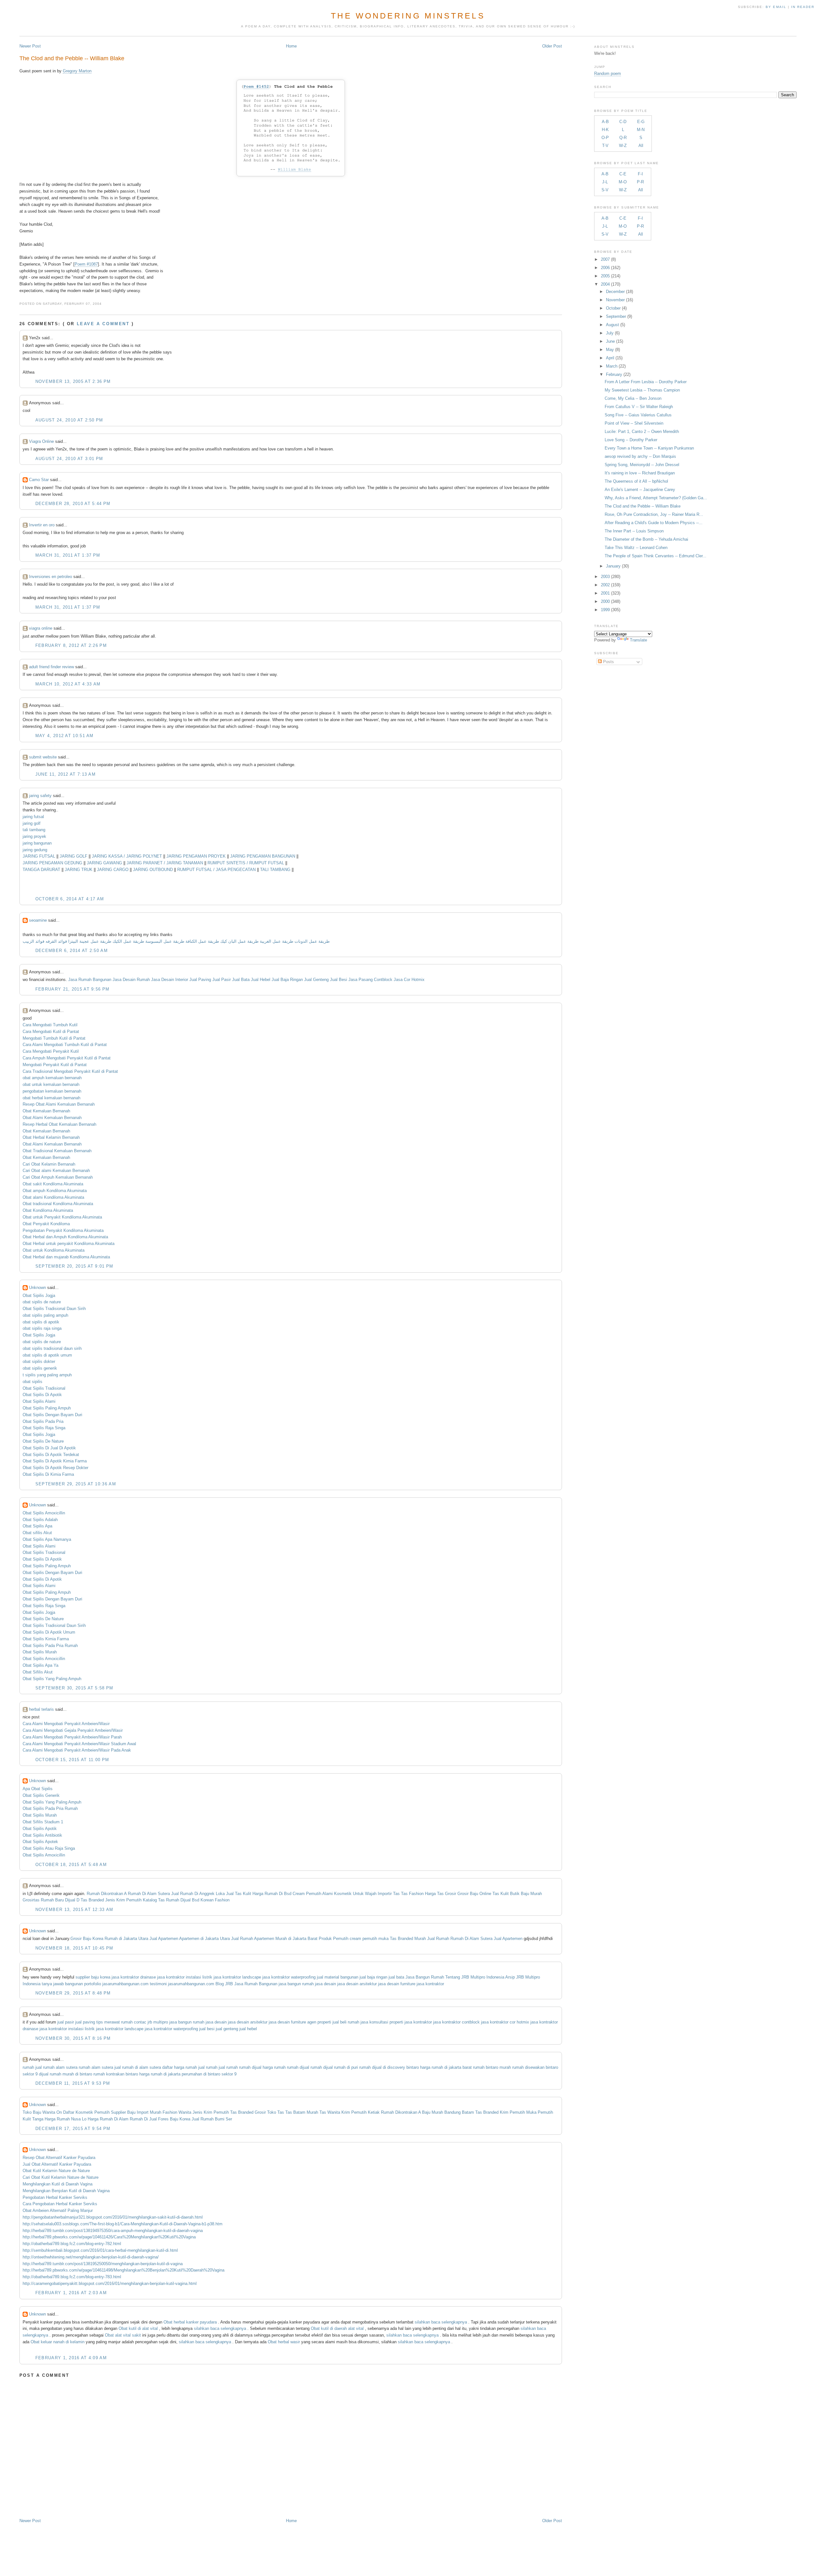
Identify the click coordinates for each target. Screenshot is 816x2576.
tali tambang (34, 830)
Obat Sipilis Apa (37, 1526)
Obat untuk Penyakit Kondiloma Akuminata (62, 1217)
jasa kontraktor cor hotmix (505, 2022)
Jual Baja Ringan (287, 980)
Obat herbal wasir (284, 2342)
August (612, 325)
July (610, 333)
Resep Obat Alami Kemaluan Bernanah (59, 1104)
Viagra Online (41, 441)
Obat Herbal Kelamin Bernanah (51, 1137)
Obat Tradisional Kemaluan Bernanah (57, 1151)
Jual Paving (200, 980)
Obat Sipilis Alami (39, 1401)
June (610, 341)
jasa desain (325, 1984)
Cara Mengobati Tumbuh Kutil (50, 1025)
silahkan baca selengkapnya (441, 2322)
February (614, 374)
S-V (605, 190)
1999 (605, 610)
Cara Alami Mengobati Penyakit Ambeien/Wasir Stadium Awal (79, 1744)
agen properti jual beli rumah (333, 2022)
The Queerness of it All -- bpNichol (636, 481)
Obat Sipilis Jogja (39, 1295)
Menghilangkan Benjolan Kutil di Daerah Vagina (66, 2191)
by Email (776, 7)
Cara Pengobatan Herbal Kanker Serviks (60, 2204)
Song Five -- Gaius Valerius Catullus (638, 415)
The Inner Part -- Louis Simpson (634, 531)
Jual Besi (339, 980)
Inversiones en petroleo (51, 577)
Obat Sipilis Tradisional (44, 1388)
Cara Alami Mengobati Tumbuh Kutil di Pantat (65, 1045)
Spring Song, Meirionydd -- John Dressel (642, 465)
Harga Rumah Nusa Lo (66, 2119)
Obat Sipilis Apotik (40, 1829)
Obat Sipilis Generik (41, 1795)
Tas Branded (92, 1900)
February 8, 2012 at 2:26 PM (71, 645)
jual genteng (227, 2029)
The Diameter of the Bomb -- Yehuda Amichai (646, 539)
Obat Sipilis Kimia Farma (46, 1639)
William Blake (295, 169)
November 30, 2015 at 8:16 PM (73, 2038)
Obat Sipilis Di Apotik (42, 1395)
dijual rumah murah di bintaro (66, 2074)
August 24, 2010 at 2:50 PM (69, 420)
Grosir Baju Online (474, 1894)
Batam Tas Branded (480, 2112)
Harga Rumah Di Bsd (272, 1894)
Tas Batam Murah (302, 2112)
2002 (605, 585)
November (615, 300)
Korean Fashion (215, 1900)
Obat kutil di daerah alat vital (338, 2328)
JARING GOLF (73, 856)
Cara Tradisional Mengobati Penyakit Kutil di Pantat (70, 1071)
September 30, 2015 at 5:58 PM (74, 1688)
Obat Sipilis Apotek (40, 1842)
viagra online (41, 628)
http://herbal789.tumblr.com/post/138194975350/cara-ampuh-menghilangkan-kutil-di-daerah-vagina (113, 2231)
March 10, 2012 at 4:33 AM (68, 684)
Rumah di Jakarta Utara (126, 1939)
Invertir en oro (42, 525)
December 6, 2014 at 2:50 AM (72, 951)
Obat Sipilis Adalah (40, 1520)
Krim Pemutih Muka (518, 2112)
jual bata (396, 1977)
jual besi (207, 2029)
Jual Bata (241, 980)
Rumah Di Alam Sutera (149, 1894)
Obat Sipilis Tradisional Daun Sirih (54, 1309)
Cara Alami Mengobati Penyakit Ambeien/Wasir (66, 1724)
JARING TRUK (79, 870)
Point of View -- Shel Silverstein (634, 423)
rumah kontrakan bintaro (116, 2074)
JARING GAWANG (104, 863)
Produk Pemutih (334, 1939)
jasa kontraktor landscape (237, 1977)
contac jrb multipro (151, 2022)
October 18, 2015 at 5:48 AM (71, 1865)
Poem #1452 (256, 87)
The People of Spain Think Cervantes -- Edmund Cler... (656, 556)
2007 (605, 259)
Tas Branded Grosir (248, 2112)
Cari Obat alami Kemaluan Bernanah (56, 1171)
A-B (605, 122)
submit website (43, 757)
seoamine (38, 920)
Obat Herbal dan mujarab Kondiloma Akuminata (66, 1257)
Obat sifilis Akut (37, 1533)
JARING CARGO (113, 870)
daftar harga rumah (180, 2067)
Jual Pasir (222, 980)
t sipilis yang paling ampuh (47, 1375)
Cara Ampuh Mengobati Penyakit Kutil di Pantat (67, 1058)
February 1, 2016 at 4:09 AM (71, 2358)
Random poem (608, 73)
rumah (28, 2067)
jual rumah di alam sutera (138, 2067)
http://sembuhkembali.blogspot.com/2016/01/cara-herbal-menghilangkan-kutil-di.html (100, 2250)
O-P (605, 138)
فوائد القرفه (56, 941)
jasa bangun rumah (296, 1984)
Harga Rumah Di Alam (108, 2119)
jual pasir (66, 2022)
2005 (605, 276)
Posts (608, 662)
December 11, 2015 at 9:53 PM (73, 2083)
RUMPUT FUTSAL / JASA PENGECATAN (216, 870)
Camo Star (39, 480)
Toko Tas (276, 2112)
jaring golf (32, 823)
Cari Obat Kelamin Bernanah (49, 1164)
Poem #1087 (86, 264)
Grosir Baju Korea (87, 1939)
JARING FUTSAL (39, 856)
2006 (605, 268)
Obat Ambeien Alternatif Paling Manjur (58, 2210)
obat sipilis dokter (39, 1361)
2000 (605, 601)
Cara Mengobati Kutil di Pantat (51, 1032)
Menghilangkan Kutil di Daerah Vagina (58, 2184)
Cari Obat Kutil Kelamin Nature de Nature (61, 2177)
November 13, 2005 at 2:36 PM (73, 381)
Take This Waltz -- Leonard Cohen (636, 548)
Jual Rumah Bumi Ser (212, 2119)
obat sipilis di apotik (41, 1322)
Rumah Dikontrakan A (107, 1894)
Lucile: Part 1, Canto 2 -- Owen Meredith (642, 432)
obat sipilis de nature (42, 1302)
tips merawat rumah (114, 2022)
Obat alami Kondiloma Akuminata (53, 1197)
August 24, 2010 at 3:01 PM (69, 459)
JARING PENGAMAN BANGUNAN (263, 856)
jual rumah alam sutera (56, 2067)
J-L (605, 182)
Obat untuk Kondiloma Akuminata (54, 1250)
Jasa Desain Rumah (131, 980)
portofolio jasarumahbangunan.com (116, 1984)
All (641, 146)
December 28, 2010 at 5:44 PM (73, 504)
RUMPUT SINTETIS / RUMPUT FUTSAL (246, 863)
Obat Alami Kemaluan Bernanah (52, 1118)
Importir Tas (389, 1894)
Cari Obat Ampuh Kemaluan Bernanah (58, 1177)
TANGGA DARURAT (41, 870)
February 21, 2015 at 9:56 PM (72, 989)
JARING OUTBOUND (153, 870)
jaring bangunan (37, 843)
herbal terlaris (41, 1709)
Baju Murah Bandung (441, 2112)
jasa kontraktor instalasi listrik (185, 1977)
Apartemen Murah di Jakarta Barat (286, 1939)
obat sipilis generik (40, 1368)
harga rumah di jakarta (160, 2074)
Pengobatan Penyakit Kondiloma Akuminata (63, 1230)
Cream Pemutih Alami (313, 1894)
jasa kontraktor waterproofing (289, 1977)
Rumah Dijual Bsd (183, 1900)
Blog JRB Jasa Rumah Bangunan (246, 1984)
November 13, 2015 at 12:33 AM (74, 1910)
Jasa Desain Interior (170, 980)
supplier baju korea (93, 1977)
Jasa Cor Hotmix (409, 980)
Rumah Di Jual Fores (149, 2119)
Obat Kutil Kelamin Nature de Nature (56, 2171)
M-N (641, 130)
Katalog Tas (154, 1900)
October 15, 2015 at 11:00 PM (72, 1760)
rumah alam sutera (96, 2067)
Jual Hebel (261, 980)
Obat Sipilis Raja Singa (44, 1428)
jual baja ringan (373, 1977)
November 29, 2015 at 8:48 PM (73, 1993)
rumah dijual (250, 2067)
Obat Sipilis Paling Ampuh (47, 1408)
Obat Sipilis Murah (40, 1652)
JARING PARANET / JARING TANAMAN (165, 863)
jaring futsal (33, 817)
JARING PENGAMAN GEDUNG (52, 863)
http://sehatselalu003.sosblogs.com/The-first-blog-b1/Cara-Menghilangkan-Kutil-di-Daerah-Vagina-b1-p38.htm (123, 2224)
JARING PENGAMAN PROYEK (196, 856)
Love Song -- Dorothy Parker (631, 440)
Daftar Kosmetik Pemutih (86, 2112)
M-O (623, 182)
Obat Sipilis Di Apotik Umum (49, 1632)
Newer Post (30, 46)
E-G (641, 122)
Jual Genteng (316, 980)
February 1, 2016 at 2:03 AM (71, 2293)
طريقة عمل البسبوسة (164, 941)
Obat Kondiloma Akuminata (48, 1210)
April (610, 358)
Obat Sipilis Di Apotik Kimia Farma (55, 1461)
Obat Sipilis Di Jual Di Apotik (49, 1448)
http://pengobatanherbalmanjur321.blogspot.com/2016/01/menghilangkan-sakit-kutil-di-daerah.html (113, 2217)
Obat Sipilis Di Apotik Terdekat (51, 1455)
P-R (640, 182)
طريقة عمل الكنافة (202, 941)
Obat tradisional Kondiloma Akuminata (58, 1204)
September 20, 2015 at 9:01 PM (74, 1266)
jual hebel (248, 2029)
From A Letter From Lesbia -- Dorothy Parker (646, 382)
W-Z (623, 146)
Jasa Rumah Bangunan (90, 980)
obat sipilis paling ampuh (45, 1315)
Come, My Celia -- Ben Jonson (633, 398)
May (610, 350)
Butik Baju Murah (526, 1894)
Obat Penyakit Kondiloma (46, 1224)
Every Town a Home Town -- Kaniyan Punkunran (649, 448)
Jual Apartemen (164, 1939)
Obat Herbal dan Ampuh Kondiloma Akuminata (65, 1237)
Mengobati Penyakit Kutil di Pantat (55, 1065)
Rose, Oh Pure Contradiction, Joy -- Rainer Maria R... (654, 514)
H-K (605, 130)
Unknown (37, 1288)
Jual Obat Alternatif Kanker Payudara (57, 2164)
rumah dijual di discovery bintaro (389, 2067)
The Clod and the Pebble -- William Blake (72, 58)
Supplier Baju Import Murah (136, 2112)
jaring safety (40, 796)
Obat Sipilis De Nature (43, 1441)
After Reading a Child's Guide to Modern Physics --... (654, 523)
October (613, 308)
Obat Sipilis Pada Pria (43, 1421)
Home (291, 46)
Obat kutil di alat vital (139, 2328)
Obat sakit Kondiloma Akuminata (53, 1184)
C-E (623, 174)
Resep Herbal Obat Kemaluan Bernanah (59, 1124)
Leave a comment (103, 324)
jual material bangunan (338, 1977)
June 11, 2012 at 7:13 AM (66, 774)
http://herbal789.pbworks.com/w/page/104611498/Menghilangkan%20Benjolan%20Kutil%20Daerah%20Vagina (124, 2270)
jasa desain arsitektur (357, 1984)
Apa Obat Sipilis (38, 1789)
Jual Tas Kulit (239, 1894)
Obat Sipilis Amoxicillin (44, 1513)
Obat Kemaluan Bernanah (46, 1111)
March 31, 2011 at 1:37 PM (68, 555)
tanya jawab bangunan (62, 1984)
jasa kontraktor (430, 1984)
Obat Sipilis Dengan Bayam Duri (52, 1415)
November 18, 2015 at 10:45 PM (74, 1948)
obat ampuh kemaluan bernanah (52, 1078)
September (616, 316)
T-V (605, 146)
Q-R (623, 138)
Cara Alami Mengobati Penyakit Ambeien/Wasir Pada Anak (77, 1750)
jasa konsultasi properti (382, 2022)
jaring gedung (35, 850)
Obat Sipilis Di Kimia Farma (48, 1474)
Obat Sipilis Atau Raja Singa (49, 1848)
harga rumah (274, 2067)
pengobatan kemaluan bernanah (52, 1091)
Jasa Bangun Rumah (425, 1977)
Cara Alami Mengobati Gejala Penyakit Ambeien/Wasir (73, 1730)
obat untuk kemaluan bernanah (51, 1084)
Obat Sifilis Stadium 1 (43, 1822)
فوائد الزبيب (33, 941)
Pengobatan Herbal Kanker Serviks (55, 2197)
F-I (640, 174)
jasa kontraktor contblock (456, 2022)
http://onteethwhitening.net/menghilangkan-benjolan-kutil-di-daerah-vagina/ (91, 2257)
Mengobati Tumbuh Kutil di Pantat (54, 1038)
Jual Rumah (242, 1939)
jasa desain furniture (397, 1984)
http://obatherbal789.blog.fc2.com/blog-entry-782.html (72, 2244)
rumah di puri (346, 2067)
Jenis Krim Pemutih (123, 1900)
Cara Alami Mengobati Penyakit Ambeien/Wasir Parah (72, 1737)
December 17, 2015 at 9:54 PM (73, 2129)
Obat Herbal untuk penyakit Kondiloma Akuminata (69, 1244)
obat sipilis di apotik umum (47, 1355)
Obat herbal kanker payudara (190, 2322)
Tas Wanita (330, 2112)
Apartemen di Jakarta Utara (204, 1939)
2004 (605, 284)
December (615, 292)
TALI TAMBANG (275, 870)
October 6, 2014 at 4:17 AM (70, 899)
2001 (605, 593)
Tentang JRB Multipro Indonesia (475, 1977)
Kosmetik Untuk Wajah (355, 1894)
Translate (638, 640)
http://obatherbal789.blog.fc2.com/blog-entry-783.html (72, 2277)
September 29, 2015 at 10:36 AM (76, 1484)
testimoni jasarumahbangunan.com (182, 1984)
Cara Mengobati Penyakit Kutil (51, 1051)
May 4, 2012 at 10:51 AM (65, 736)
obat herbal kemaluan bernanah (51, 1098)
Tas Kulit (501, 1894)
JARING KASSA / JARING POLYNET (127, 856)
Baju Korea (180, 2119)
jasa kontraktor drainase (134, 1977)
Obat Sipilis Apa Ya (40, 1665)
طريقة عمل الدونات (312, 941)
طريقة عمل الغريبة (277, 941)
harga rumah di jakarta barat (446, 2067)
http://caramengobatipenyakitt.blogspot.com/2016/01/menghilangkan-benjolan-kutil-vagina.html (110, 2283)
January (613, 566)
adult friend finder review (51, 667)
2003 (605, 577)
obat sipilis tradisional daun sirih (52, 1348)
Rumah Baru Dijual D (60, 1900)
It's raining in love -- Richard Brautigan (640, 473)
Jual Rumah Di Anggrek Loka (198, 1894)
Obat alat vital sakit (123, 2335)
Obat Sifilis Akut (38, 1672)
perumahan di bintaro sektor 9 (209, 2074)
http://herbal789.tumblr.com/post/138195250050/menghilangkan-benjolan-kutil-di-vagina (103, 2264)
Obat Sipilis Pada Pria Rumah (50, 1646)
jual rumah (208, 2067)
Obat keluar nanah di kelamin (58, 2342)
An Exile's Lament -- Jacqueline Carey (640, 490)
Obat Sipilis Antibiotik (42, 1835)
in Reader (804, 7)
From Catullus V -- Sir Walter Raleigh (639, 407)
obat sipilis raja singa (42, 1328)
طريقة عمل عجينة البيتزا (90, 941)
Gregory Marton (77, 71)
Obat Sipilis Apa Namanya (47, 1539)
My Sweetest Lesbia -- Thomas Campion (642, 390)
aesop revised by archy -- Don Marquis (640, 456)
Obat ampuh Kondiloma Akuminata (55, 1191)
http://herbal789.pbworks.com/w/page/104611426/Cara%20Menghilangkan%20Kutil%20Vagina (109, 2237)
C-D (623, 122)
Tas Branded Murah (408, 1939)
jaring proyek (34, 836)
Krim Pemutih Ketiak (361, 2112)
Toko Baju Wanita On (42, 2112)
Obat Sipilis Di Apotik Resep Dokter (55, 1468)
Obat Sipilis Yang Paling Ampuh (52, 1679)
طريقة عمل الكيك (128, 941)
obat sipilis (33, 1382)
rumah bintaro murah (492, 2067)
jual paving (85, 2022)
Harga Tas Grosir (441, 1894)
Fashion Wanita (177, 2112)
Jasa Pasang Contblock (370, 980)
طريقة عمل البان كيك (239, 941)
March (612, 366)
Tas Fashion (412, 1894)
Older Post (552, 46)
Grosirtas (31, 1900)
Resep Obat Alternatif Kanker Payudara (59, 2158)
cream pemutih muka (369, 1939)
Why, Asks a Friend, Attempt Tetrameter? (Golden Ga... (656, 498)
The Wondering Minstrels (408, 16)
